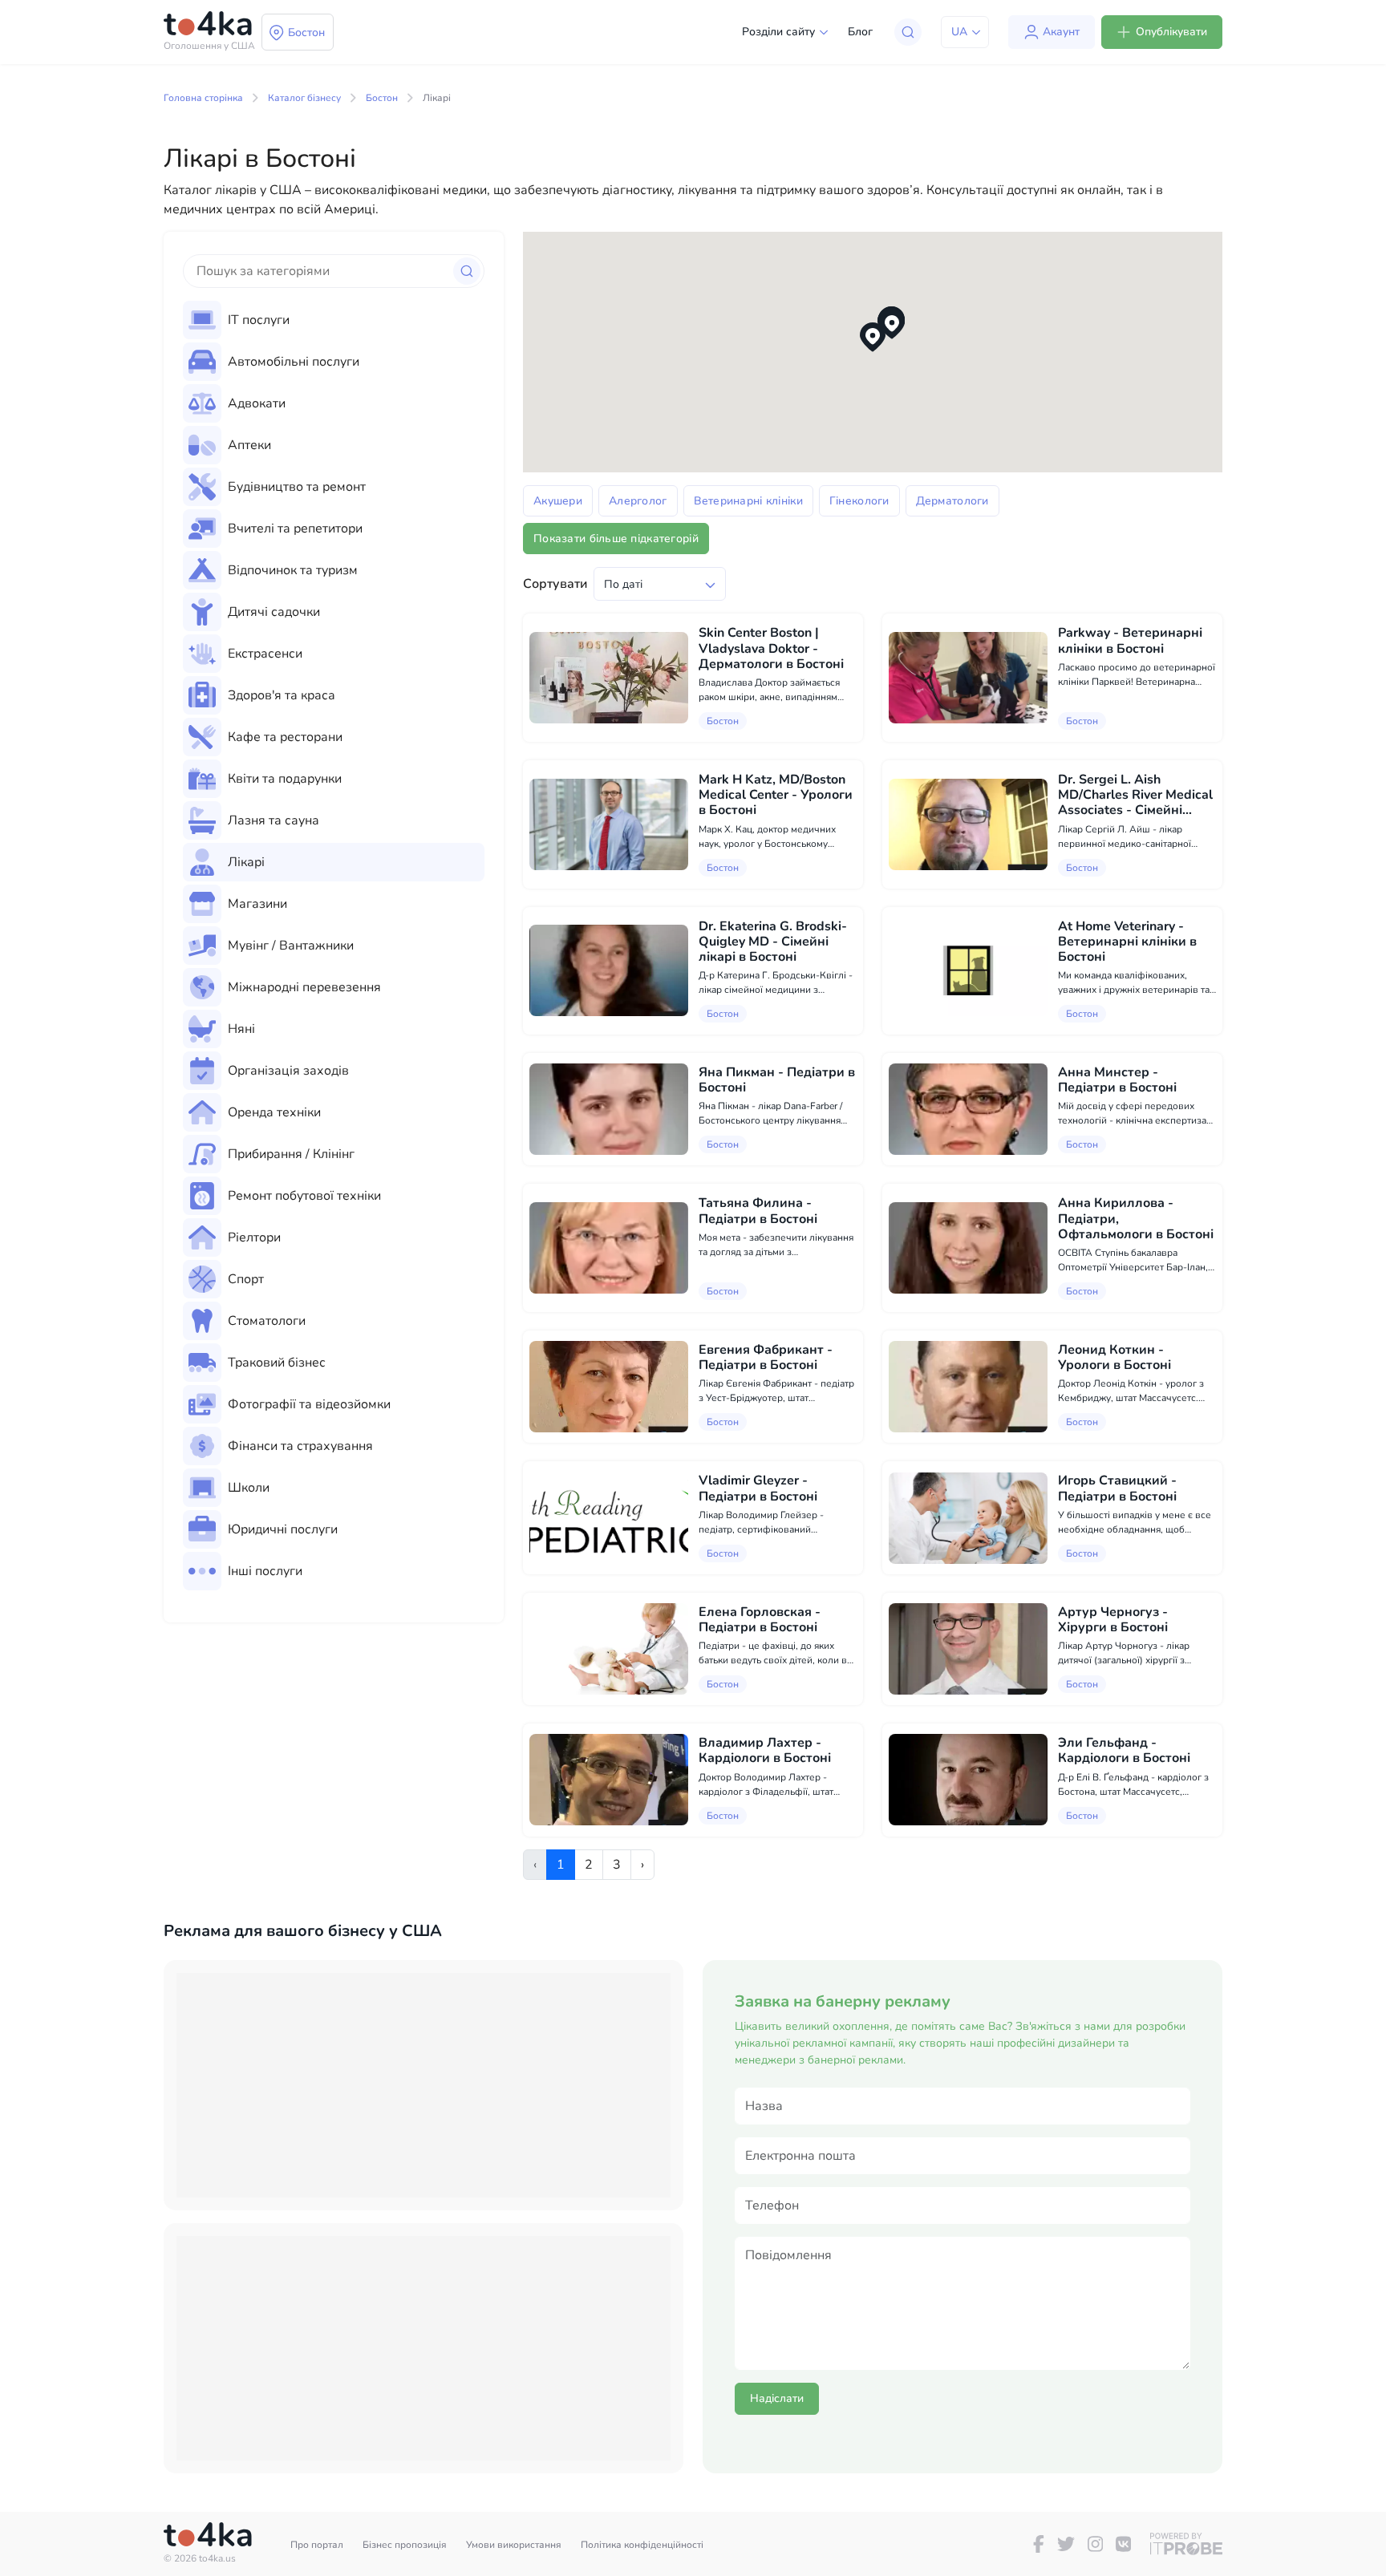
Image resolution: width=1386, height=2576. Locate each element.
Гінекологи (859, 501)
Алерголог (638, 501)
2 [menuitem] (589, 1865)
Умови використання (514, 2545)
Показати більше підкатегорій (616, 539)
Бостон (382, 98)
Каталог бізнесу (304, 98)
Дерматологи (952, 501)
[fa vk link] (1123, 2544)
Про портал (317, 2545)
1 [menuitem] (561, 1865)
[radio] (334, 320)
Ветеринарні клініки (748, 501)
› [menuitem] (642, 1865)
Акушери (558, 501)
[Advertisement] (423, 2085)
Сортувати (555, 584)
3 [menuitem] (617, 1865)
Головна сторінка (203, 98)
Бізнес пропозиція (405, 2545)
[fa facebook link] (1039, 2544)
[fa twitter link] (1066, 2544)
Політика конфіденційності (642, 2545)
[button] (873, 337)
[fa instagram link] (1095, 2544)
